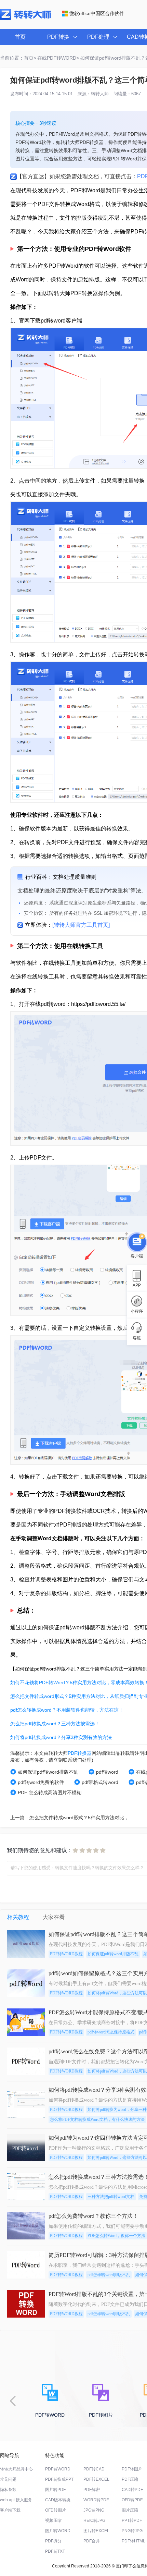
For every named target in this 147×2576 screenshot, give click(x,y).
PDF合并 (92, 2541)
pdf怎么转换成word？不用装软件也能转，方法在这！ (67, 1710)
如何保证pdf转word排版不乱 (48, 1772)
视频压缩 (53, 2520)
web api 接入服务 (16, 2500)
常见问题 (8, 2479)
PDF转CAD (94, 2469)
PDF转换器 (80, 1753)
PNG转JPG (132, 2531)
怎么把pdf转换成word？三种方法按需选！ (55, 1724)
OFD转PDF (132, 2500)
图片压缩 (130, 2510)
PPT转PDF (132, 2520)
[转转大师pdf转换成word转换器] (25, 19)
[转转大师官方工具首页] (81, 925)
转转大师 (100, 94)
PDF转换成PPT (59, 2479)
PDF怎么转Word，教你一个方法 (116, 2236)
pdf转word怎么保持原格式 (111, 2032)
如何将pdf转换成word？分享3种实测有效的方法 (61, 1737)
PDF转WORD (58, 2469)
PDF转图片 (132, 2469)
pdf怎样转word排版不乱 (109, 2275)
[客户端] (137, 1242)
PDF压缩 (130, 2479)
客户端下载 (10, 2510)
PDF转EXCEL (96, 2479)
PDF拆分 (53, 2541)
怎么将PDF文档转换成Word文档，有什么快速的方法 (97, 2119)
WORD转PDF (96, 2500)
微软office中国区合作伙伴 (97, 13)
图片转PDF (55, 2490)
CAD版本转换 (58, 2500)
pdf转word (107, 1772)
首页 (20, 37)
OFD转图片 (56, 2510)
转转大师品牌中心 (16, 2469)
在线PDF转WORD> (58, 58)
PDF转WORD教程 (66, 1954)
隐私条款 (8, 2490)
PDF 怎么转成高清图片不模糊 (50, 1793)
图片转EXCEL (96, 2531)
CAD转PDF (132, 2490)
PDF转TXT (55, 2551)
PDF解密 (92, 2490)
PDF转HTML (133, 2541)
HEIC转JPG (94, 2520)
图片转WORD (58, 2531)
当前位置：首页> (18, 58)
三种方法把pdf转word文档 (111, 2197)
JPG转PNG (94, 2510)
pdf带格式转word (100, 1782)
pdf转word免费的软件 (41, 1782)
